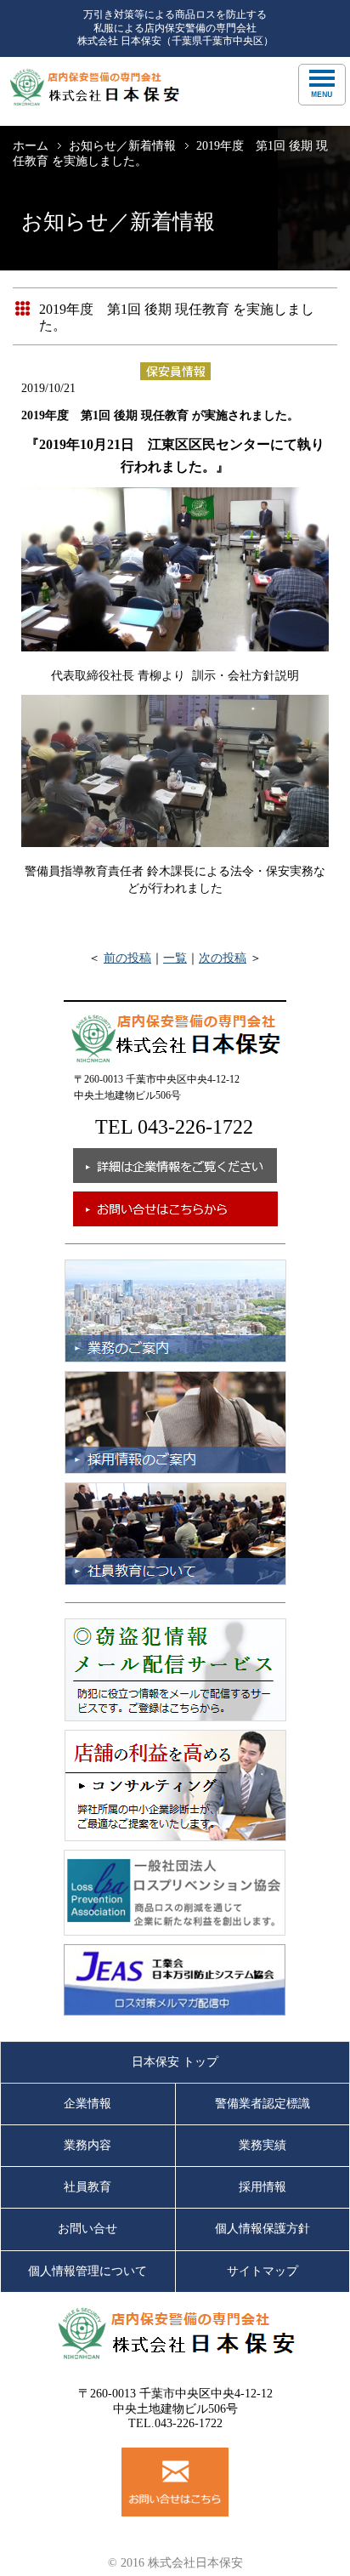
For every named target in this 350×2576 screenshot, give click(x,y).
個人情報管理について (87, 2271)
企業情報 (87, 2104)
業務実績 (262, 2145)
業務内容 (87, 2145)
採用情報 (262, 2187)
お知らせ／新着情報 (122, 146)
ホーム (31, 146)
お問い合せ (87, 2229)
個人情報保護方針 (262, 2229)
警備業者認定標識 (262, 2104)
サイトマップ (262, 2271)
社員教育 (87, 2187)
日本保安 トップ (175, 2062)
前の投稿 (127, 958)
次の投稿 (223, 958)
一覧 (175, 958)
